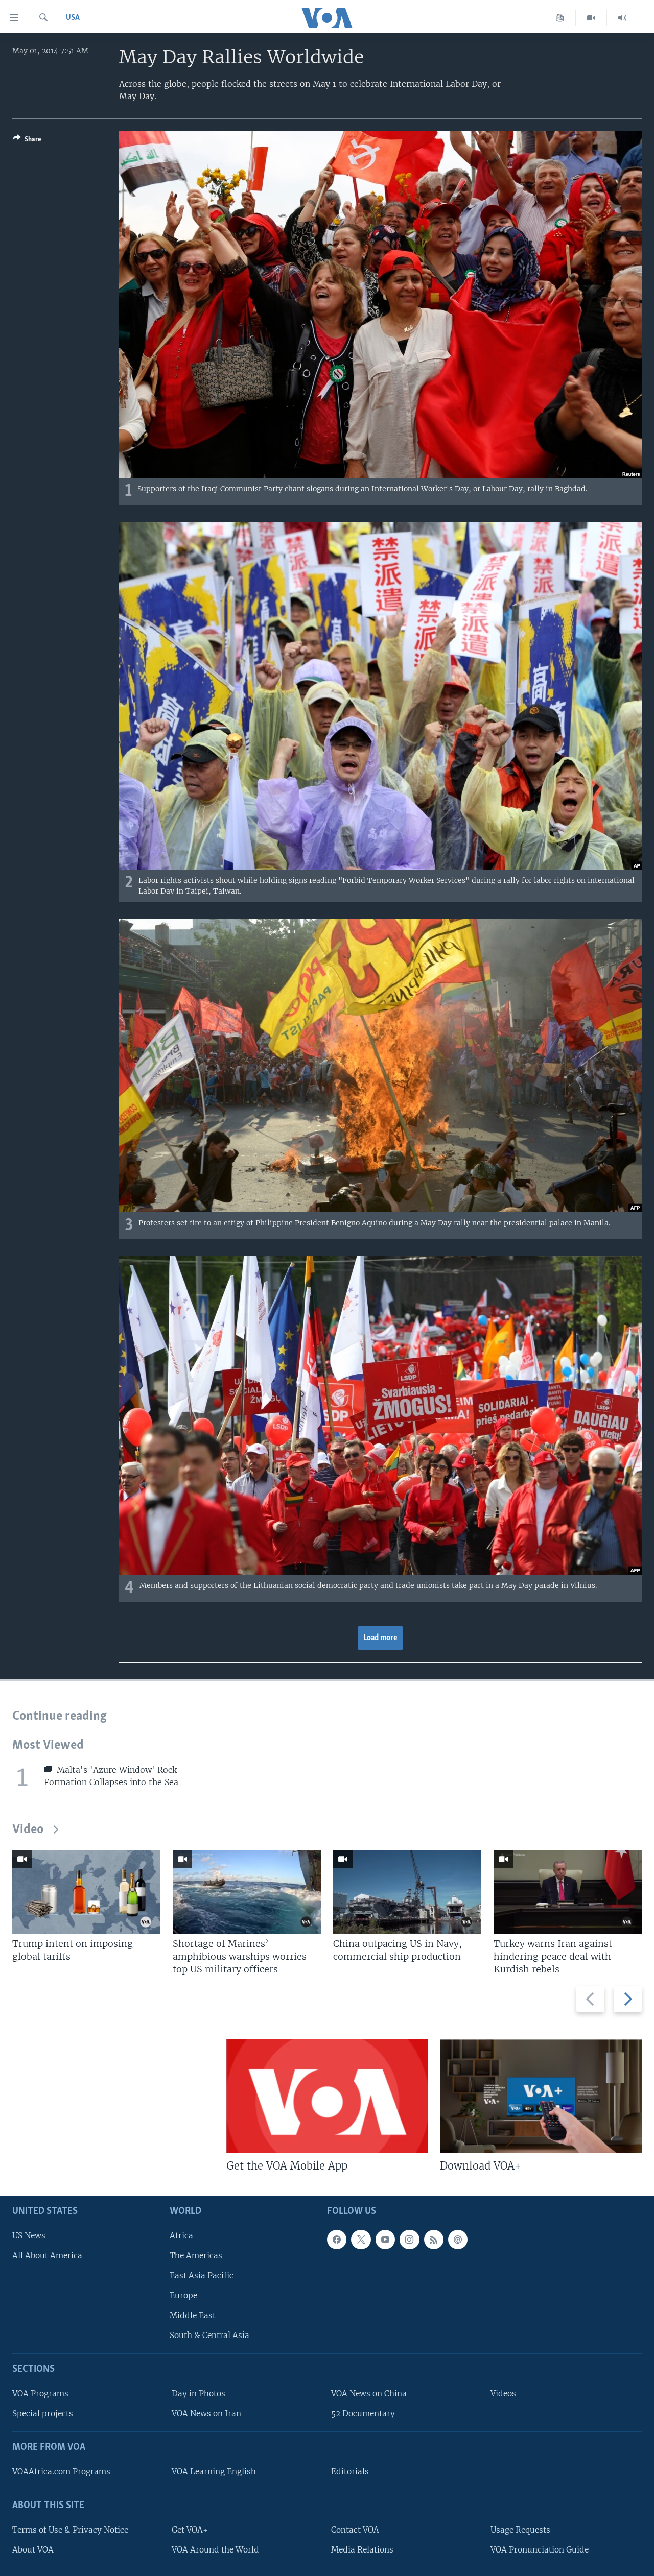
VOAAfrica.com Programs (61, 2472)
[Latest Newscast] (622, 18)
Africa (181, 2236)
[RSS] (434, 2240)
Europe (183, 2295)
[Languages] (560, 18)
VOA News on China (369, 2393)
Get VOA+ (190, 2530)
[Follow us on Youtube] (385, 2240)
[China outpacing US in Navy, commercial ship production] (407, 1892)
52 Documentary (363, 2413)
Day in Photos (198, 2393)
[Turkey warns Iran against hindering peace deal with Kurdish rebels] (568, 1892)
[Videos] (591, 18)
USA (73, 18)
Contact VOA (355, 2530)
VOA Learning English (214, 2472)
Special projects (43, 2413)
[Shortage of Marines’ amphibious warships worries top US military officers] (247, 1892)
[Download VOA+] (541, 2096)
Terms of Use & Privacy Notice (70, 2530)
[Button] (27, 141)
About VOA (33, 2550)
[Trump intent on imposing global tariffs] (86, 1892)
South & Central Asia (209, 2335)
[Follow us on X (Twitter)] (361, 2240)
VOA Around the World (215, 2550)
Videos (503, 2393)
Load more (380, 1638)
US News (29, 2236)
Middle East (193, 2315)
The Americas (196, 2256)
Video (28, 1830)
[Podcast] (458, 2240)
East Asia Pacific (202, 2276)
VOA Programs (40, 2393)
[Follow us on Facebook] (337, 2240)
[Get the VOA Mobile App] (327, 2096)
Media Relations (362, 2550)
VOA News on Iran (206, 2413)
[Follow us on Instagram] (409, 2240)
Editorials (350, 2472)
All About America (47, 2256)
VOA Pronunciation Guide (540, 2550)
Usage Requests (520, 2530)
